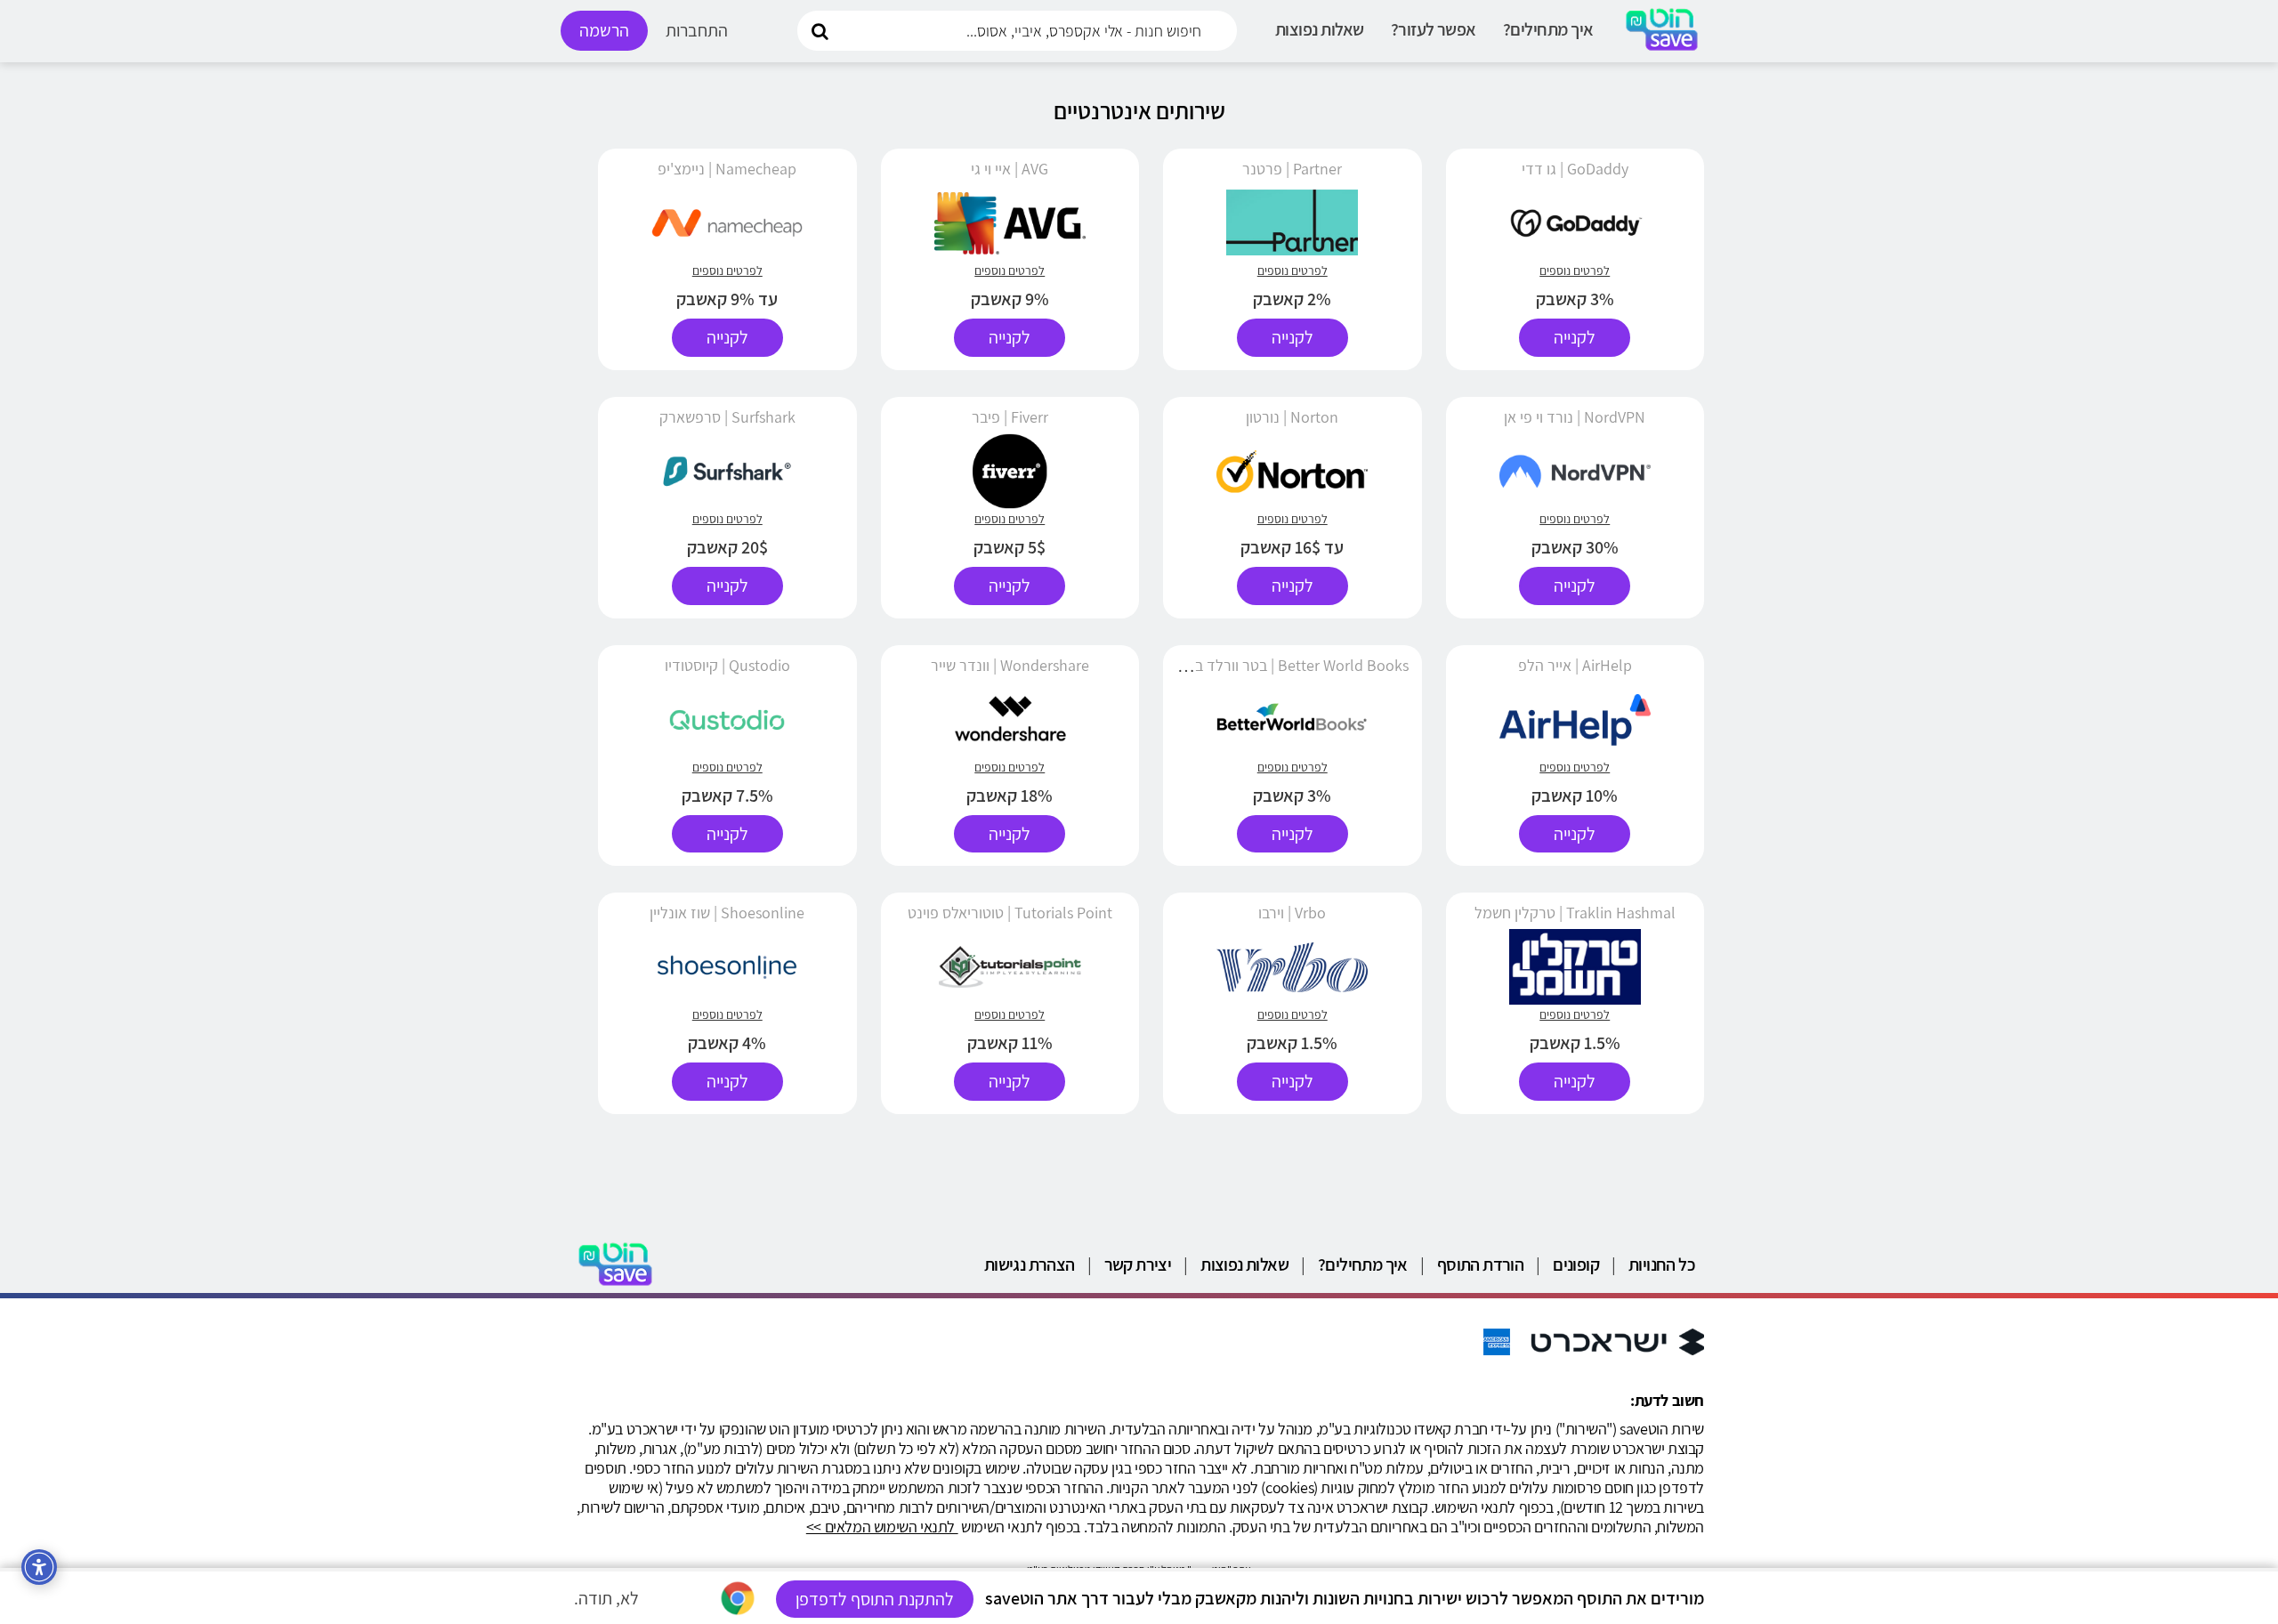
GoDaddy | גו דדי (1575, 169)
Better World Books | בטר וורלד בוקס (1291, 665)
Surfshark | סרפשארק (727, 417)
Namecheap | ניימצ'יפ (727, 169)
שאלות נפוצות (1320, 29)
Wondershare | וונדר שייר (1010, 665)
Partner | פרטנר (1292, 169)
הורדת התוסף (1480, 1264)
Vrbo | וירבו (1292, 913)
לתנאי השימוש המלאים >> (882, 1527)
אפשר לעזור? (1434, 29)
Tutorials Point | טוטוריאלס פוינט (1010, 913)
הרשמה (604, 30)
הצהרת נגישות (1030, 1264)
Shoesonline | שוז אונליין (727, 913)
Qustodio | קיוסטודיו (727, 665)
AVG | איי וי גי (1010, 169)
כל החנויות (1662, 1264)
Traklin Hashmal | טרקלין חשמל (1575, 913)
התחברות (697, 30)
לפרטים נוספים (1575, 271)
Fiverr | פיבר (1010, 417)
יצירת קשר (1138, 1264)
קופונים (1576, 1264)
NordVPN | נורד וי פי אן (1575, 417)
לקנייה (1575, 337)
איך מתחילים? (1548, 29)
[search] (820, 30)
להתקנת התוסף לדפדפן (875, 1599)
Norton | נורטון (1292, 417)
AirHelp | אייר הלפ (1575, 665)
